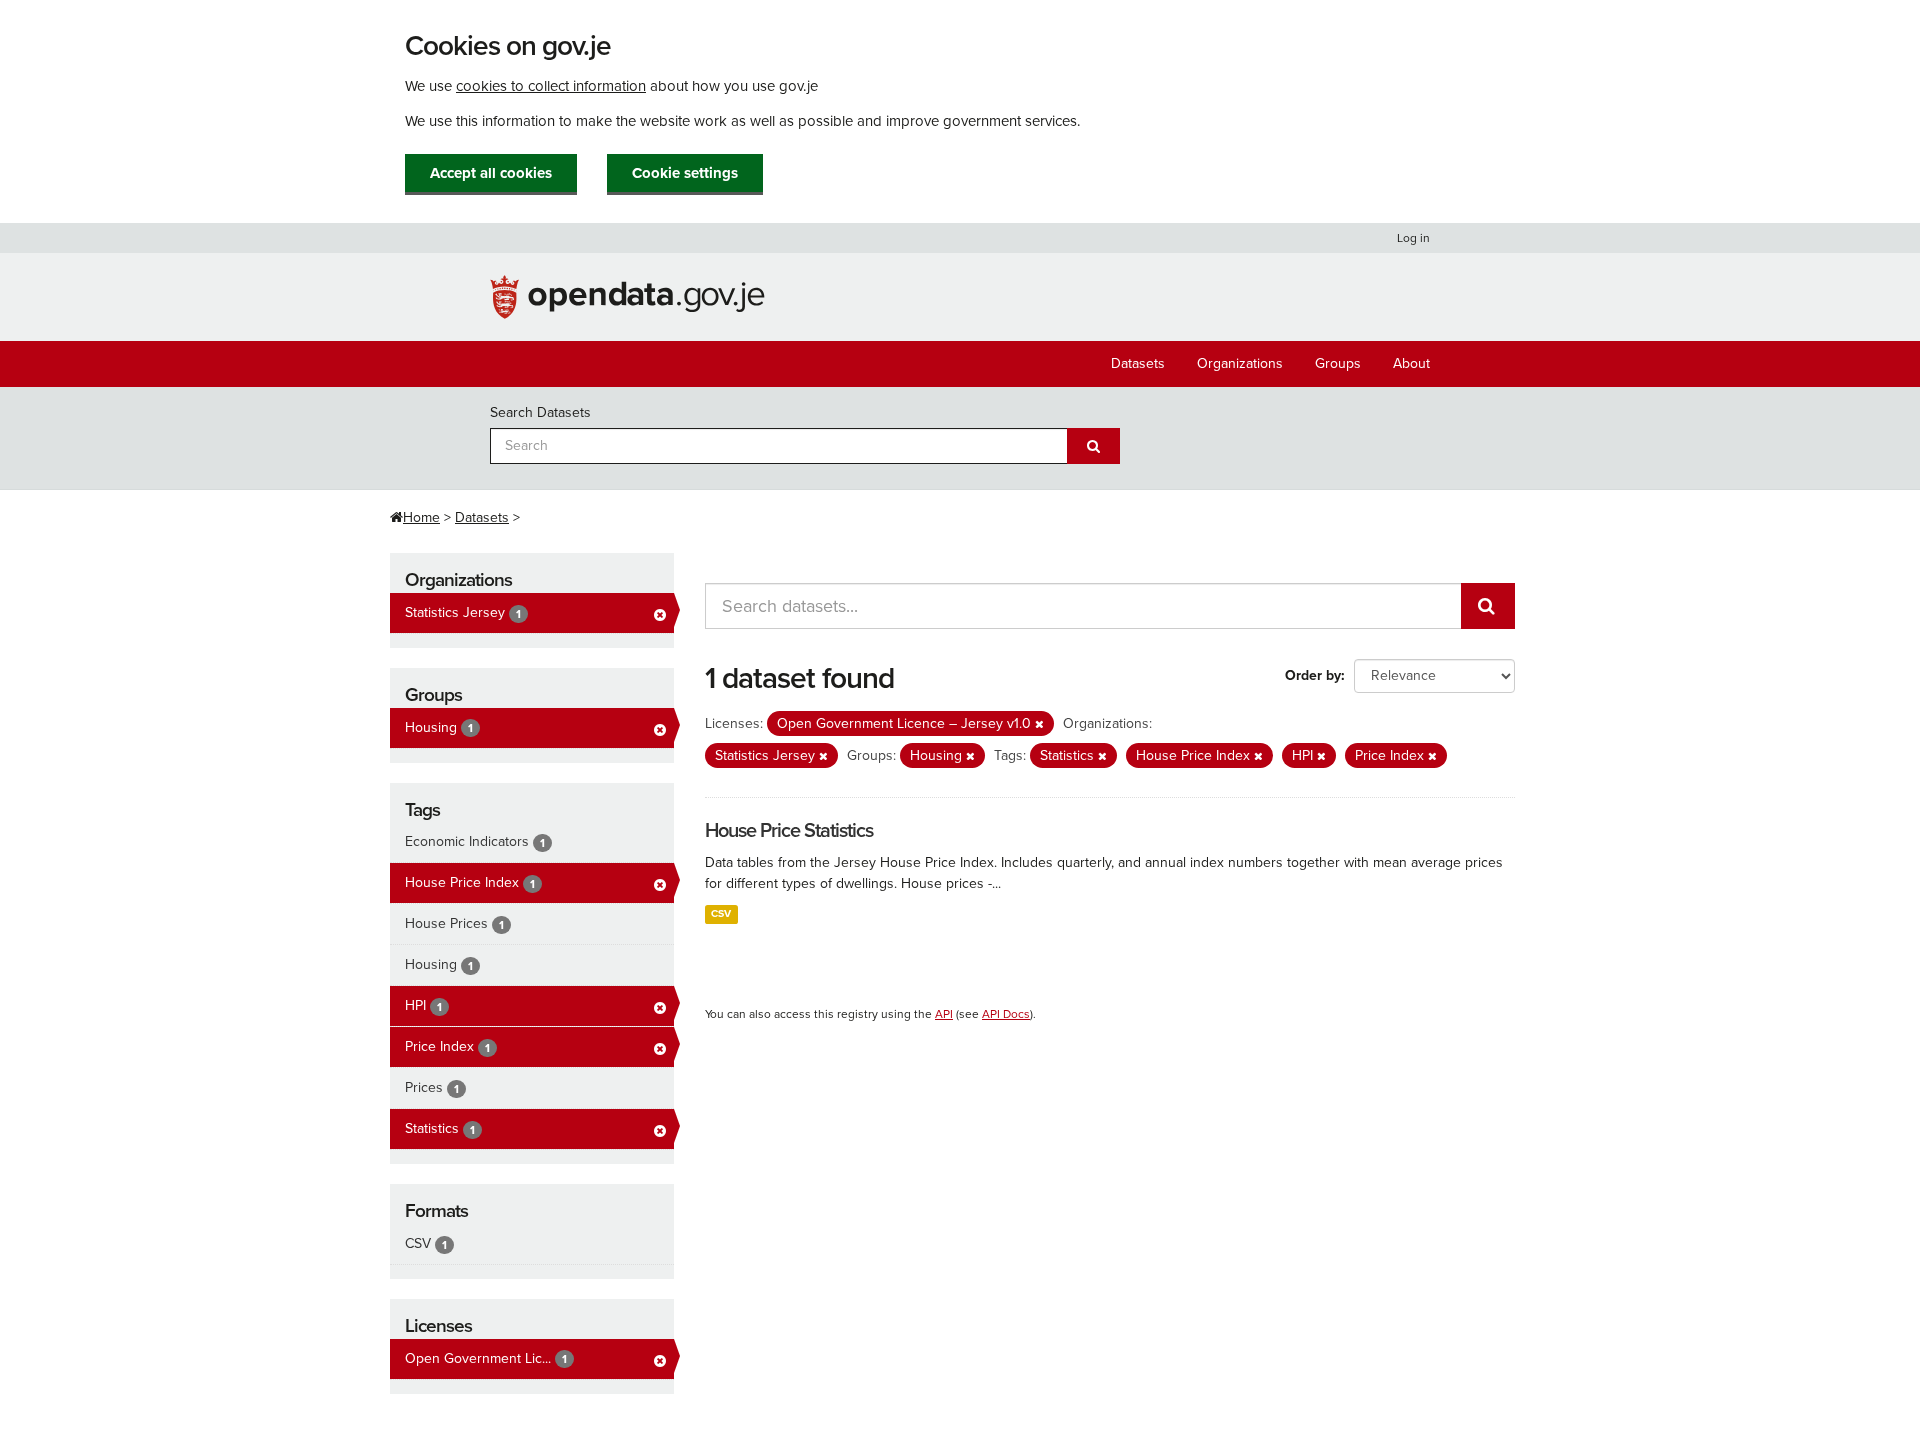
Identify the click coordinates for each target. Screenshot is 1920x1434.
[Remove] (1039, 724)
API (944, 1014)
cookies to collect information (551, 86)
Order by (1313, 675)
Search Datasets (540, 412)
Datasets (1138, 363)
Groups (1338, 363)
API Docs (1006, 1014)
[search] (1488, 606)
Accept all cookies (491, 173)
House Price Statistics (789, 831)
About (1411, 363)
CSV (721, 913)
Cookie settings (685, 173)
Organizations (1240, 363)
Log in (1413, 238)
